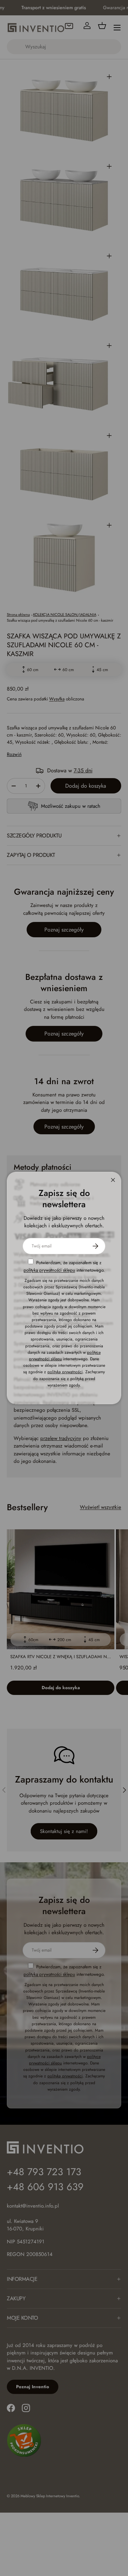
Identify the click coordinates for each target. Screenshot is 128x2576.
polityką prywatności (65, 1372)
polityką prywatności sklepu (49, 1270)
